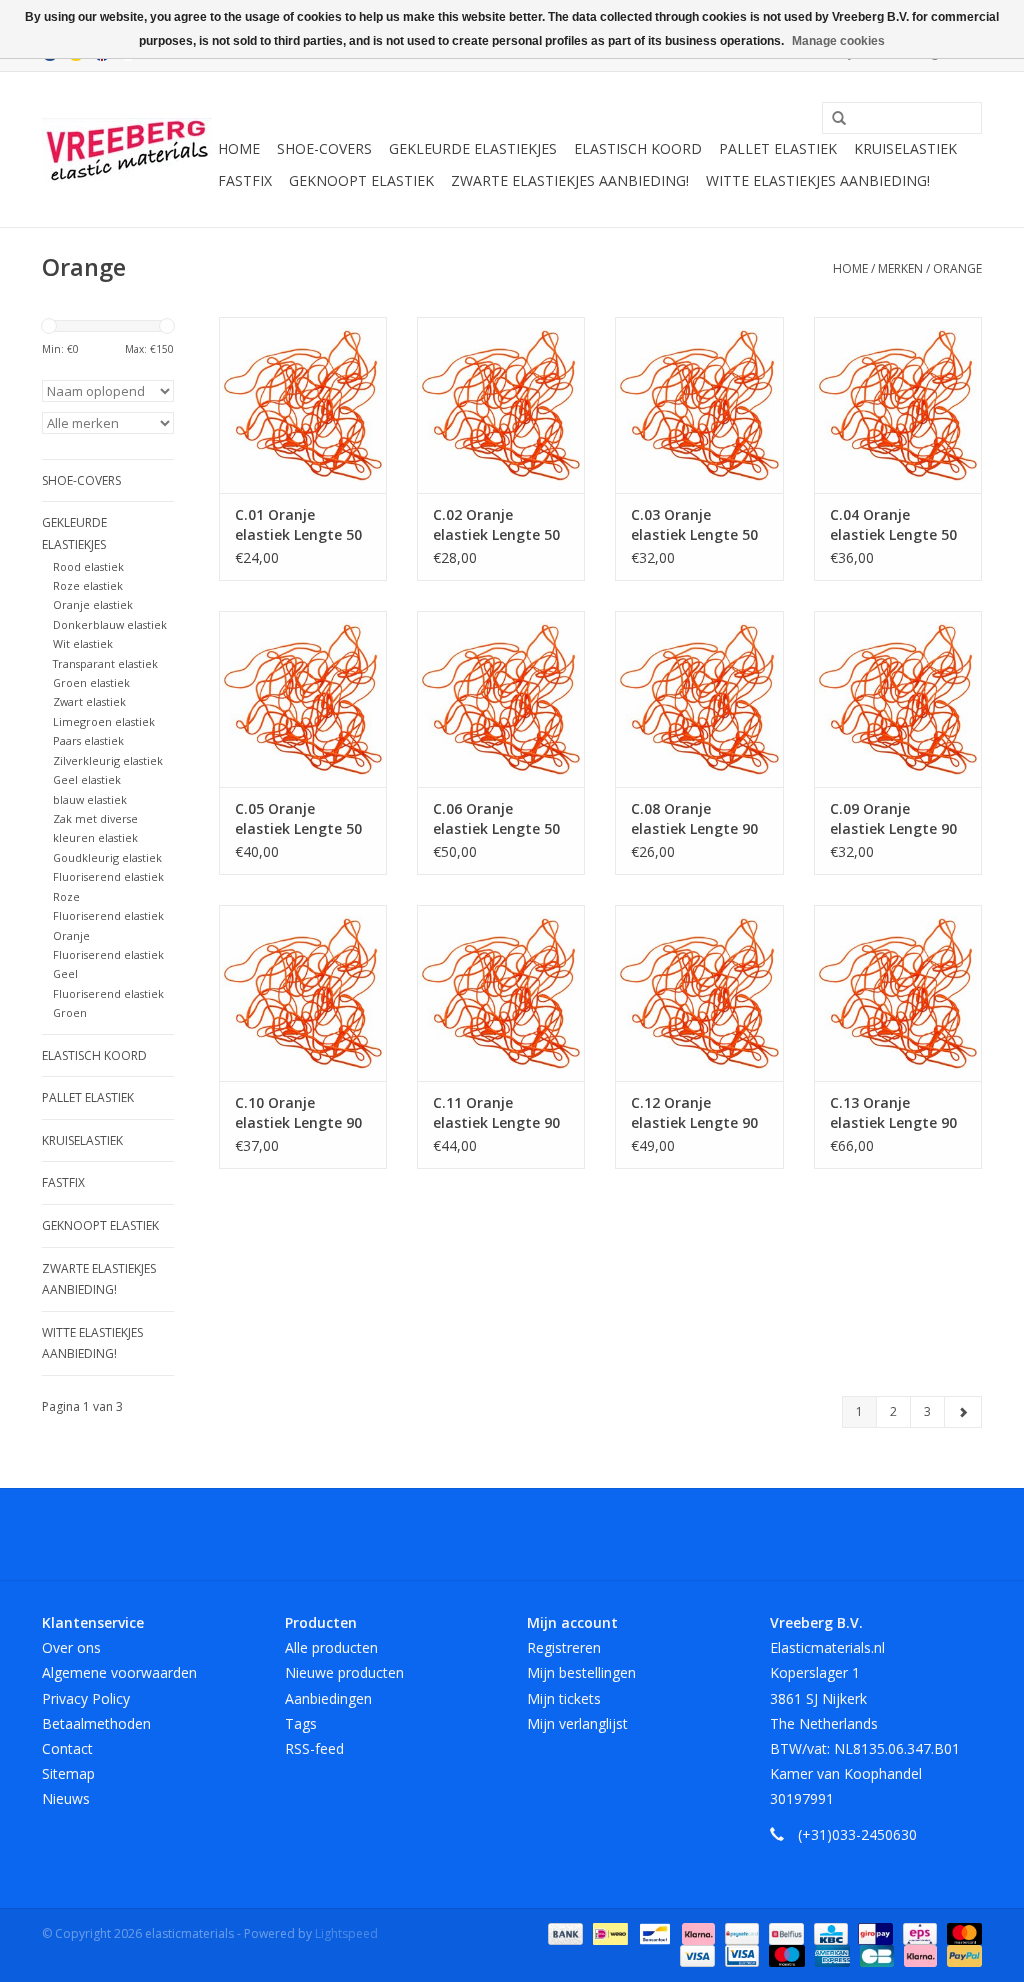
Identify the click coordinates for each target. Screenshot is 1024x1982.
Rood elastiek (88, 566)
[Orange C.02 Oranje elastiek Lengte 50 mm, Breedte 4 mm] (501, 405)
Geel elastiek (87, 779)
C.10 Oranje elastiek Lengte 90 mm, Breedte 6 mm (302, 1113)
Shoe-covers (324, 148)
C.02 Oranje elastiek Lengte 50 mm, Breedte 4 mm (500, 525)
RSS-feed (314, 1748)
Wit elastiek (83, 643)
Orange (957, 268)
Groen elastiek (91, 682)
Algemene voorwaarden (119, 1672)
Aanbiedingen (328, 1698)
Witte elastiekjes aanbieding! (818, 180)
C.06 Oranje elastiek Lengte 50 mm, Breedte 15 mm (496, 819)
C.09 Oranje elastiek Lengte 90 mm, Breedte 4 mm (897, 819)
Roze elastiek (88, 585)
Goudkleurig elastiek (107, 857)
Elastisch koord (638, 148)
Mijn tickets (564, 1698)
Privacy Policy (86, 1698)
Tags (301, 1723)
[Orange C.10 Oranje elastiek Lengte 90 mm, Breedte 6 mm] (303, 993)
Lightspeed (346, 1933)
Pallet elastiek (778, 148)
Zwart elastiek (89, 701)
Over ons (71, 1647)
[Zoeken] (832, 119)
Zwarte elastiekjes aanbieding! (570, 180)
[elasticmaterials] (127, 150)
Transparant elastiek (105, 663)
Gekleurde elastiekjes (473, 148)
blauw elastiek (90, 799)
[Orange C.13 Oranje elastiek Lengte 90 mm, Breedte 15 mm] (898, 993)
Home (239, 148)
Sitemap (68, 1773)
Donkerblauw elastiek (110, 624)
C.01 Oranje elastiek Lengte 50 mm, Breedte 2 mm (302, 525)
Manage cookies (838, 41)
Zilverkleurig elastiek (108, 760)
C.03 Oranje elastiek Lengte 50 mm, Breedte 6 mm (698, 525)
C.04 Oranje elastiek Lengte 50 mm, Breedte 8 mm (897, 525)
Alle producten (331, 1647)
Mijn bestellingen (581, 1672)
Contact (67, 1748)
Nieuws (66, 1798)
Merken (900, 268)
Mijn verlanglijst (577, 1723)
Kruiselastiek (905, 148)
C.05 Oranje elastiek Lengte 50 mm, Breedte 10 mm (298, 819)
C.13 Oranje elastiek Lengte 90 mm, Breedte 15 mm (893, 1113)
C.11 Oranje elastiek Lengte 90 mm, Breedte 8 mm (500, 1113)
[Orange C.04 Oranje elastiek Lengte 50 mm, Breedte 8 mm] (898, 405)
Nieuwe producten (344, 1672)
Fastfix (245, 180)
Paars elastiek (88, 740)
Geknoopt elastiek (361, 180)
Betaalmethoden (96, 1723)
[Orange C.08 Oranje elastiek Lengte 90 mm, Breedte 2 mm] (699, 699)
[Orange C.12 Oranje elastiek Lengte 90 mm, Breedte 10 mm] (699, 993)
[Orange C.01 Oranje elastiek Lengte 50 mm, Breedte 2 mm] (303, 405)
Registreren (564, 1647)
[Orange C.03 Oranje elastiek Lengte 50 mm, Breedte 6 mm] (699, 405)
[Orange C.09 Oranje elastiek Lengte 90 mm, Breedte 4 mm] (898, 699)
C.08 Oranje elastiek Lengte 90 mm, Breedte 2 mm (698, 819)
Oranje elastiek (93, 604)
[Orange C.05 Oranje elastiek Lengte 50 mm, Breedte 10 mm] (303, 699)
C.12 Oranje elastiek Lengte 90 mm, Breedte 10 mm (694, 1113)
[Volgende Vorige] (963, 1412)
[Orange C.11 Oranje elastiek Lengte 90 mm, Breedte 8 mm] (501, 993)
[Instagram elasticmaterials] (620, 1534)
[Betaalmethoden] (563, 1932)
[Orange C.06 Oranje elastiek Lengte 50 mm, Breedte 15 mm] (501, 699)
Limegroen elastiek (104, 721)
